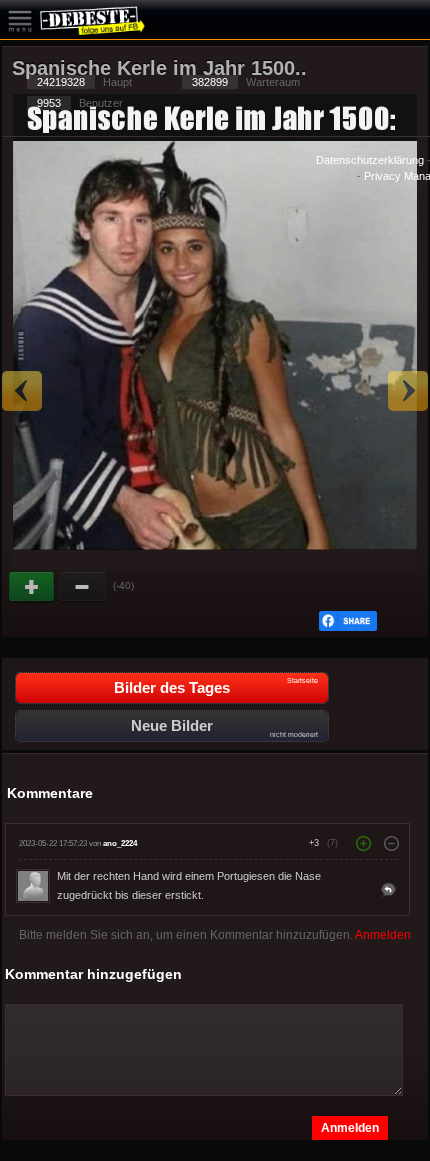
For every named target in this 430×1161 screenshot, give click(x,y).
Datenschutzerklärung (370, 160)
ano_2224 (120, 843)
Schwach (83, 587)
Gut (33, 587)
